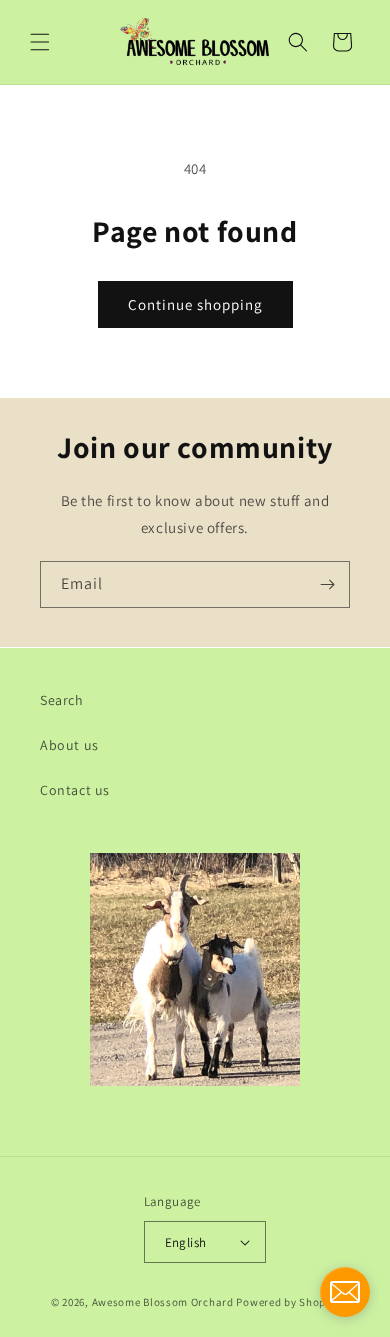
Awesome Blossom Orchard (163, 1302)
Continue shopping (195, 304)
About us (69, 745)
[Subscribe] (327, 584)
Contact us (75, 790)
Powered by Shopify (287, 1302)
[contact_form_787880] (345, 1292)
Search (62, 700)
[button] (40, 42)
